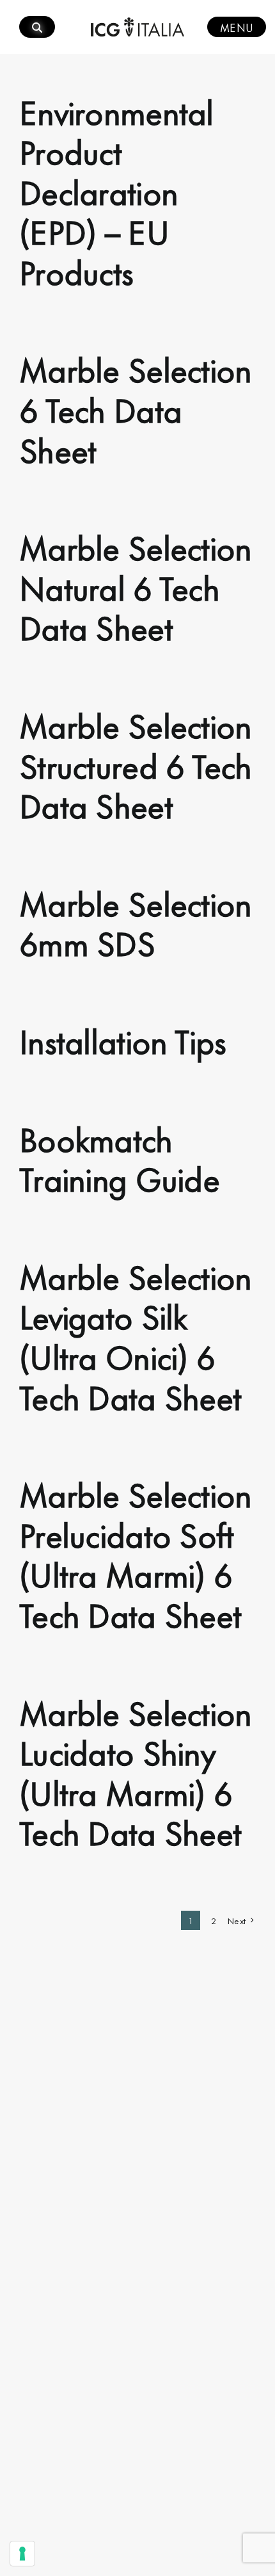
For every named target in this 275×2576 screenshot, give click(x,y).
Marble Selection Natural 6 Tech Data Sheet (135, 586)
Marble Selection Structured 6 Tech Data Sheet (136, 764)
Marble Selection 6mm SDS (135, 922)
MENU (237, 27)
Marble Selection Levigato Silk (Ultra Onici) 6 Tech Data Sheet (135, 1335)
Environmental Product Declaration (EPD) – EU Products (116, 190)
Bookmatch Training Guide (119, 1157)
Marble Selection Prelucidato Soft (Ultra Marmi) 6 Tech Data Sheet (135, 1553)
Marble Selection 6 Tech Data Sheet (135, 408)
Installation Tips (123, 1039)
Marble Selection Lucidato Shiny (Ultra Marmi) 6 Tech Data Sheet (135, 1771)
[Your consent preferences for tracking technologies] (22, 2554)
